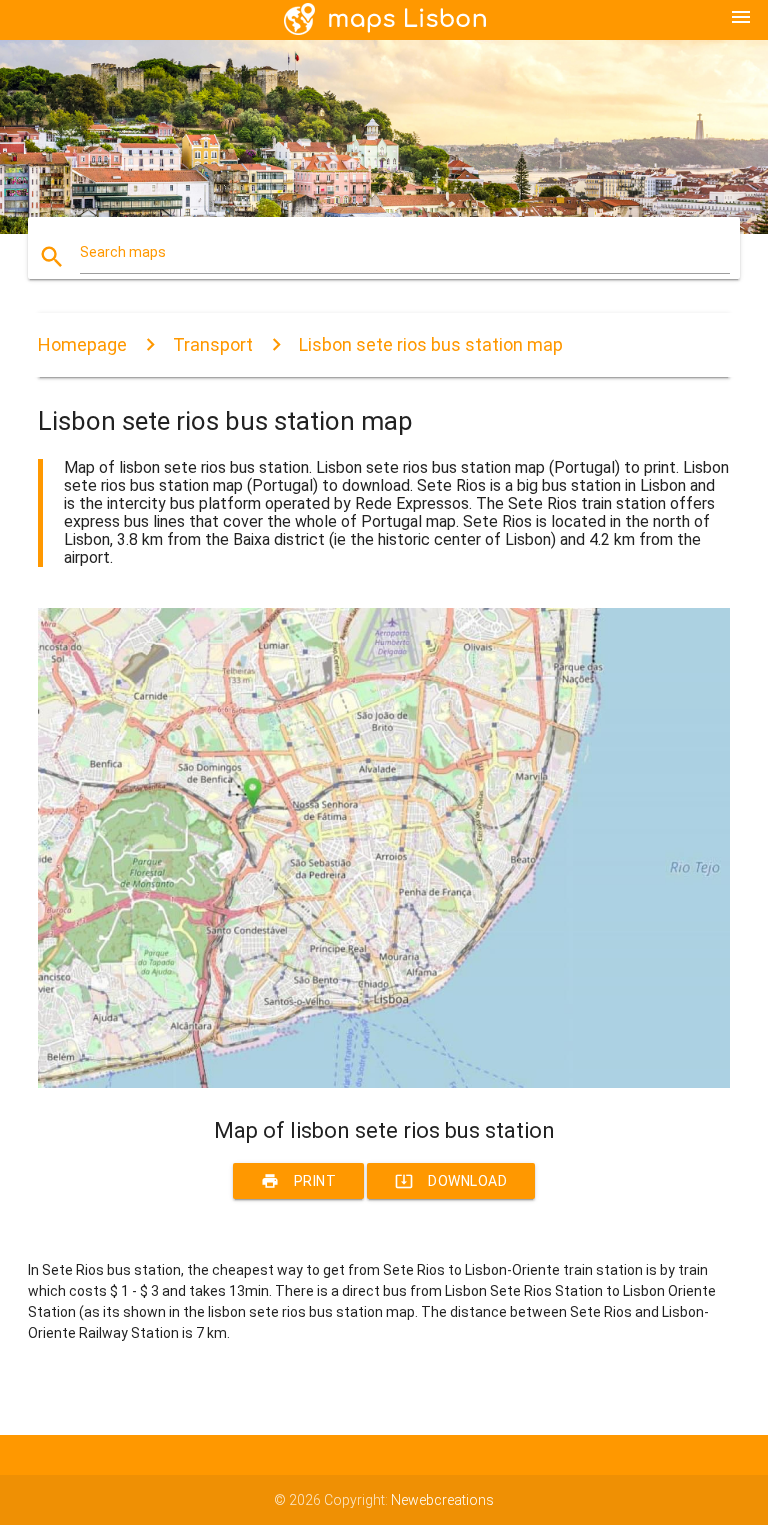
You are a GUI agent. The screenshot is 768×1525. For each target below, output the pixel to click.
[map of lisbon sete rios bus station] (383, 1083)
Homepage (82, 344)
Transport (213, 344)
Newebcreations (442, 1500)
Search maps (123, 252)
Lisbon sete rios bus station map (431, 344)
